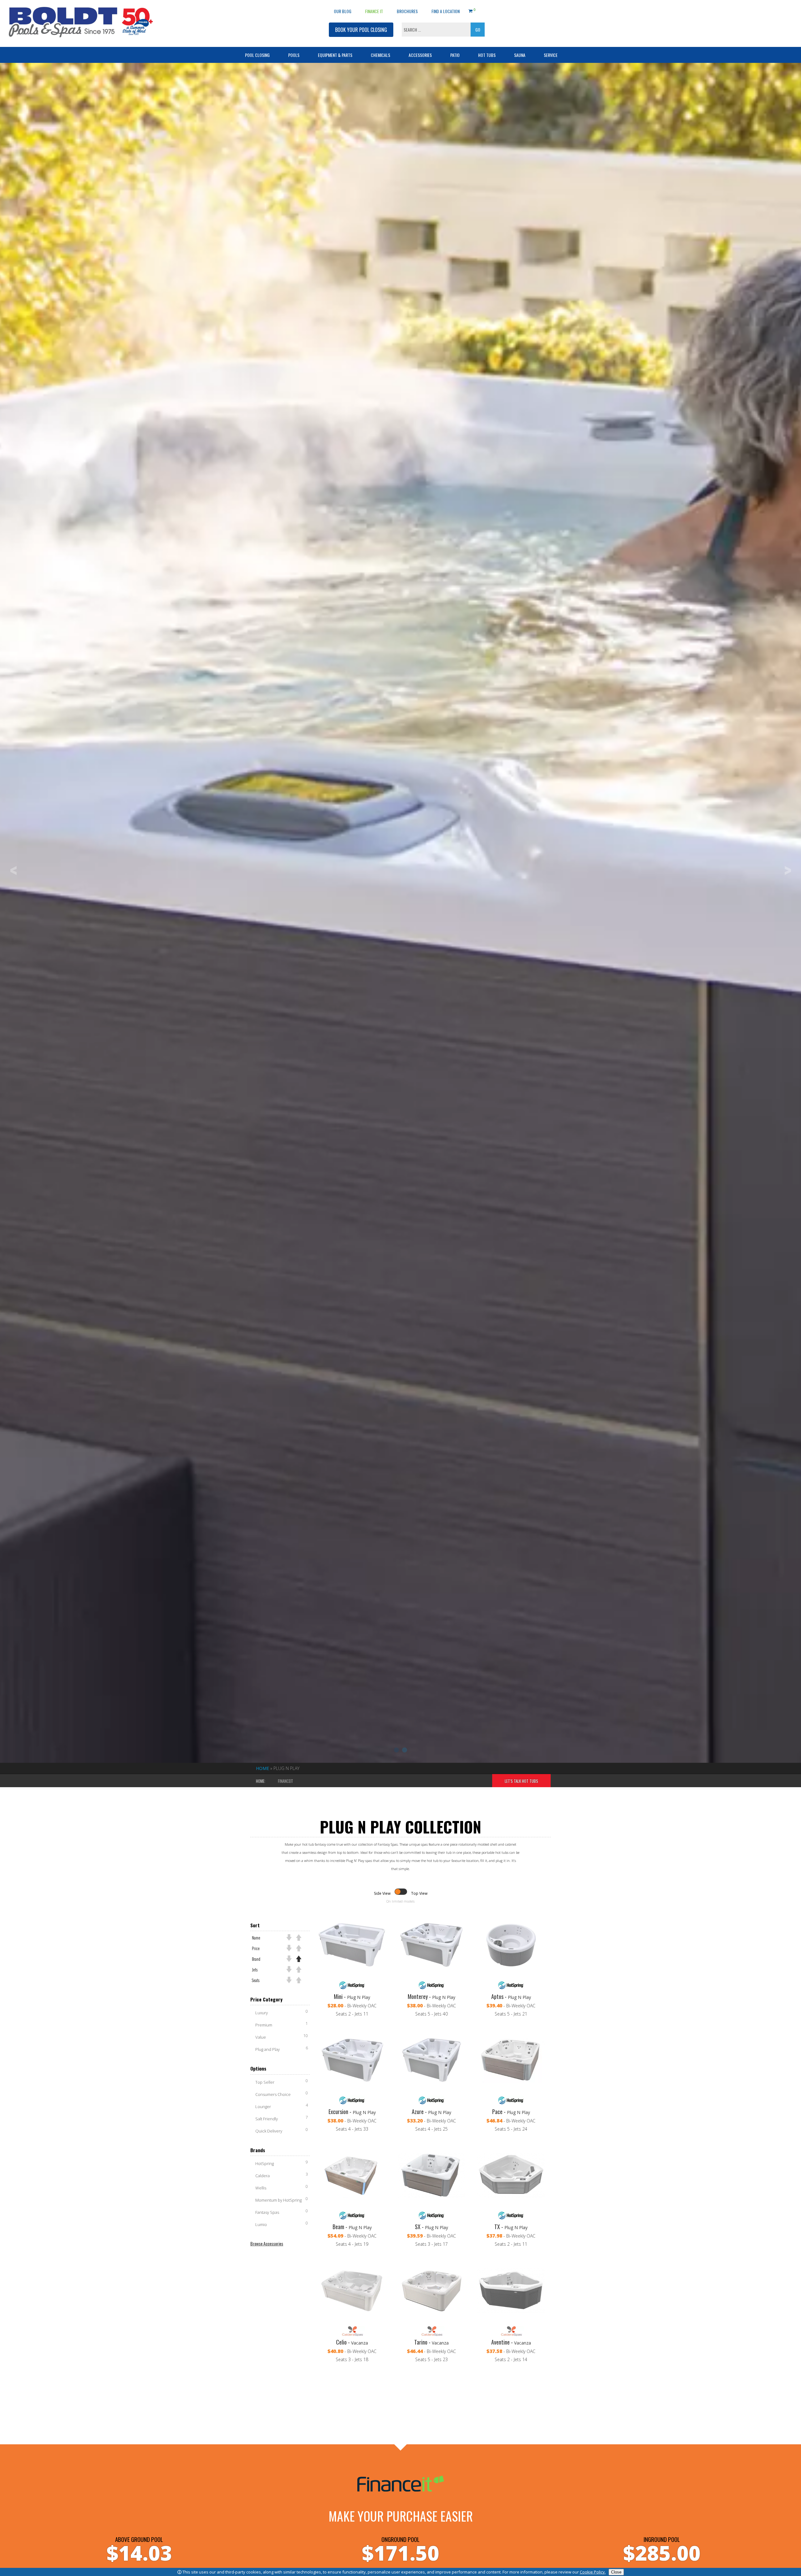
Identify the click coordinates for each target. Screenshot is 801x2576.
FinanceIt (285, 1781)
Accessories (420, 55)
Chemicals (380, 55)
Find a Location (446, 11)
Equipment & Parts (335, 55)
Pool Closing (257, 55)
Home (263, 1768)
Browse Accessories (267, 2243)
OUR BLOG (343, 11)
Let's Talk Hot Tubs (521, 1781)
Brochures (407, 11)
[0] (470, 10)
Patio (455, 55)
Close (616, 2572)
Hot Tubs (487, 55)
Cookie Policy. (593, 2572)
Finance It (374, 11)
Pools (294, 55)
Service (551, 55)
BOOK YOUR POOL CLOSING (361, 30)
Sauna (520, 55)
